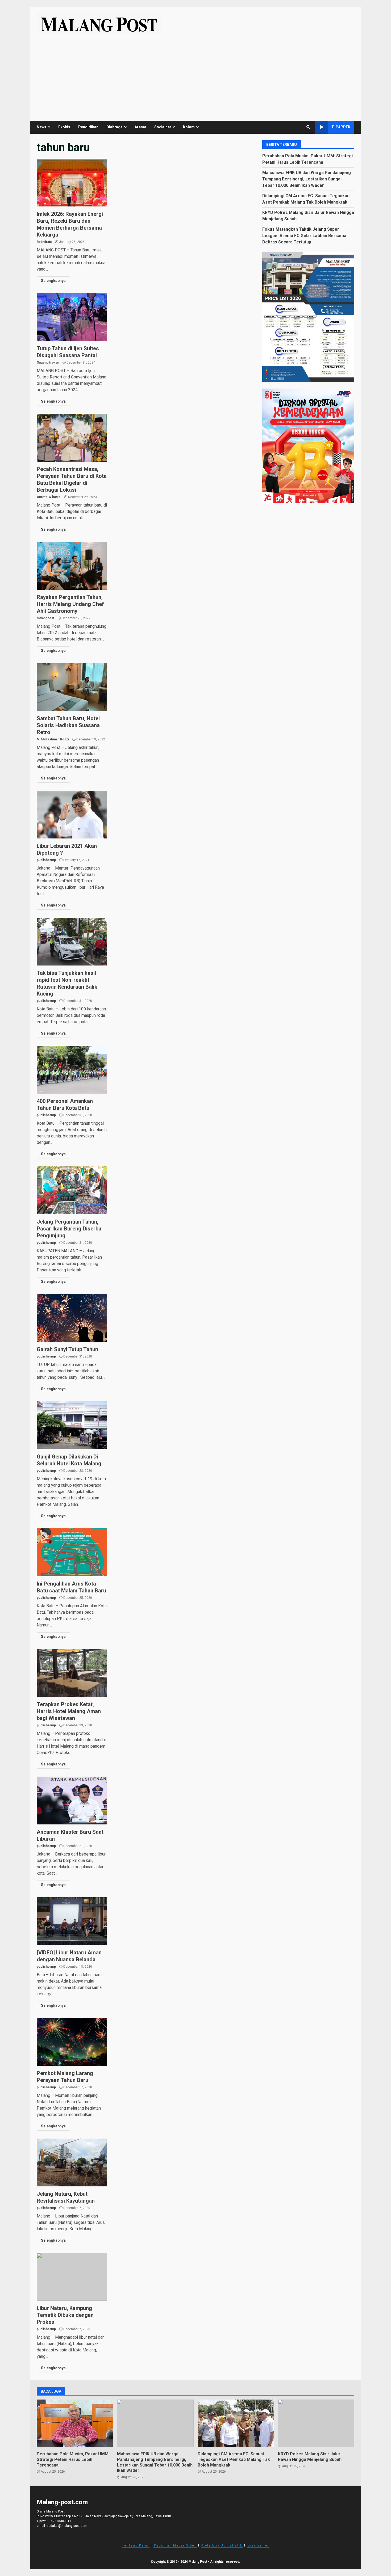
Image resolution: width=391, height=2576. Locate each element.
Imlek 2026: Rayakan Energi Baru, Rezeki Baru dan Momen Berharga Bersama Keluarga (72, 183)
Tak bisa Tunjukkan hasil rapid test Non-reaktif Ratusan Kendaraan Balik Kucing (72, 942)
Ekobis (64, 127)
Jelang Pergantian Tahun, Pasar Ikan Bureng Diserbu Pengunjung (72, 1190)
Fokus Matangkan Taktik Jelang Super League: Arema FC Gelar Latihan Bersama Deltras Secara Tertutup (304, 235)
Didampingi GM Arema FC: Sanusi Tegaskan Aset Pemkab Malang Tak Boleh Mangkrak (236, 2423)
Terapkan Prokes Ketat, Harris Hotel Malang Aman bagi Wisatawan (72, 1673)
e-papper (341, 127)
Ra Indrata (44, 242)
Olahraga (115, 127)
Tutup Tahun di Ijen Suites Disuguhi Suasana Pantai (72, 317)
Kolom (189, 127)
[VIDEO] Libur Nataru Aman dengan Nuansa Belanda (72, 1921)
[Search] (308, 127)
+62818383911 (60, 2521)
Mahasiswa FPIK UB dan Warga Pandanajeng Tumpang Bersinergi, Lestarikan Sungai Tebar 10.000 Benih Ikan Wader (307, 179)
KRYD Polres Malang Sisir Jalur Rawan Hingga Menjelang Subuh (316, 2423)
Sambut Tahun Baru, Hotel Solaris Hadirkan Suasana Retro (72, 687)
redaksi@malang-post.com (67, 2526)
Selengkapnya (53, 281)
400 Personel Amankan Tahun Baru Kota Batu (72, 1070)
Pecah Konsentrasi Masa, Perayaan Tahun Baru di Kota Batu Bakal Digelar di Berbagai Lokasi (72, 438)
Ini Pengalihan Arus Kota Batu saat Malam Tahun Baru (72, 1552)
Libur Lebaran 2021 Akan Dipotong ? (72, 815)
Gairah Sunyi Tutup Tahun (72, 1318)
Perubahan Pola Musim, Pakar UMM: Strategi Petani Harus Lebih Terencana (75, 2423)
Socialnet (163, 127)
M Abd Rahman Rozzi (53, 739)
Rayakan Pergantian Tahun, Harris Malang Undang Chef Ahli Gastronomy (72, 566)
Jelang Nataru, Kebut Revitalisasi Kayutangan (72, 2162)
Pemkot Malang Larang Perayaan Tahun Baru (72, 2042)
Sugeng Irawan (48, 362)
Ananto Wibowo (49, 497)
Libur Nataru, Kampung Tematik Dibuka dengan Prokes (72, 2277)
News (41, 127)
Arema (140, 127)
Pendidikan (88, 127)
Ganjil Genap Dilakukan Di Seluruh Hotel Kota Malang (72, 1425)
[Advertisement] (195, 74)
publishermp (46, 860)
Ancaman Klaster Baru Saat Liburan (72, 1801)
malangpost (45, 618)
